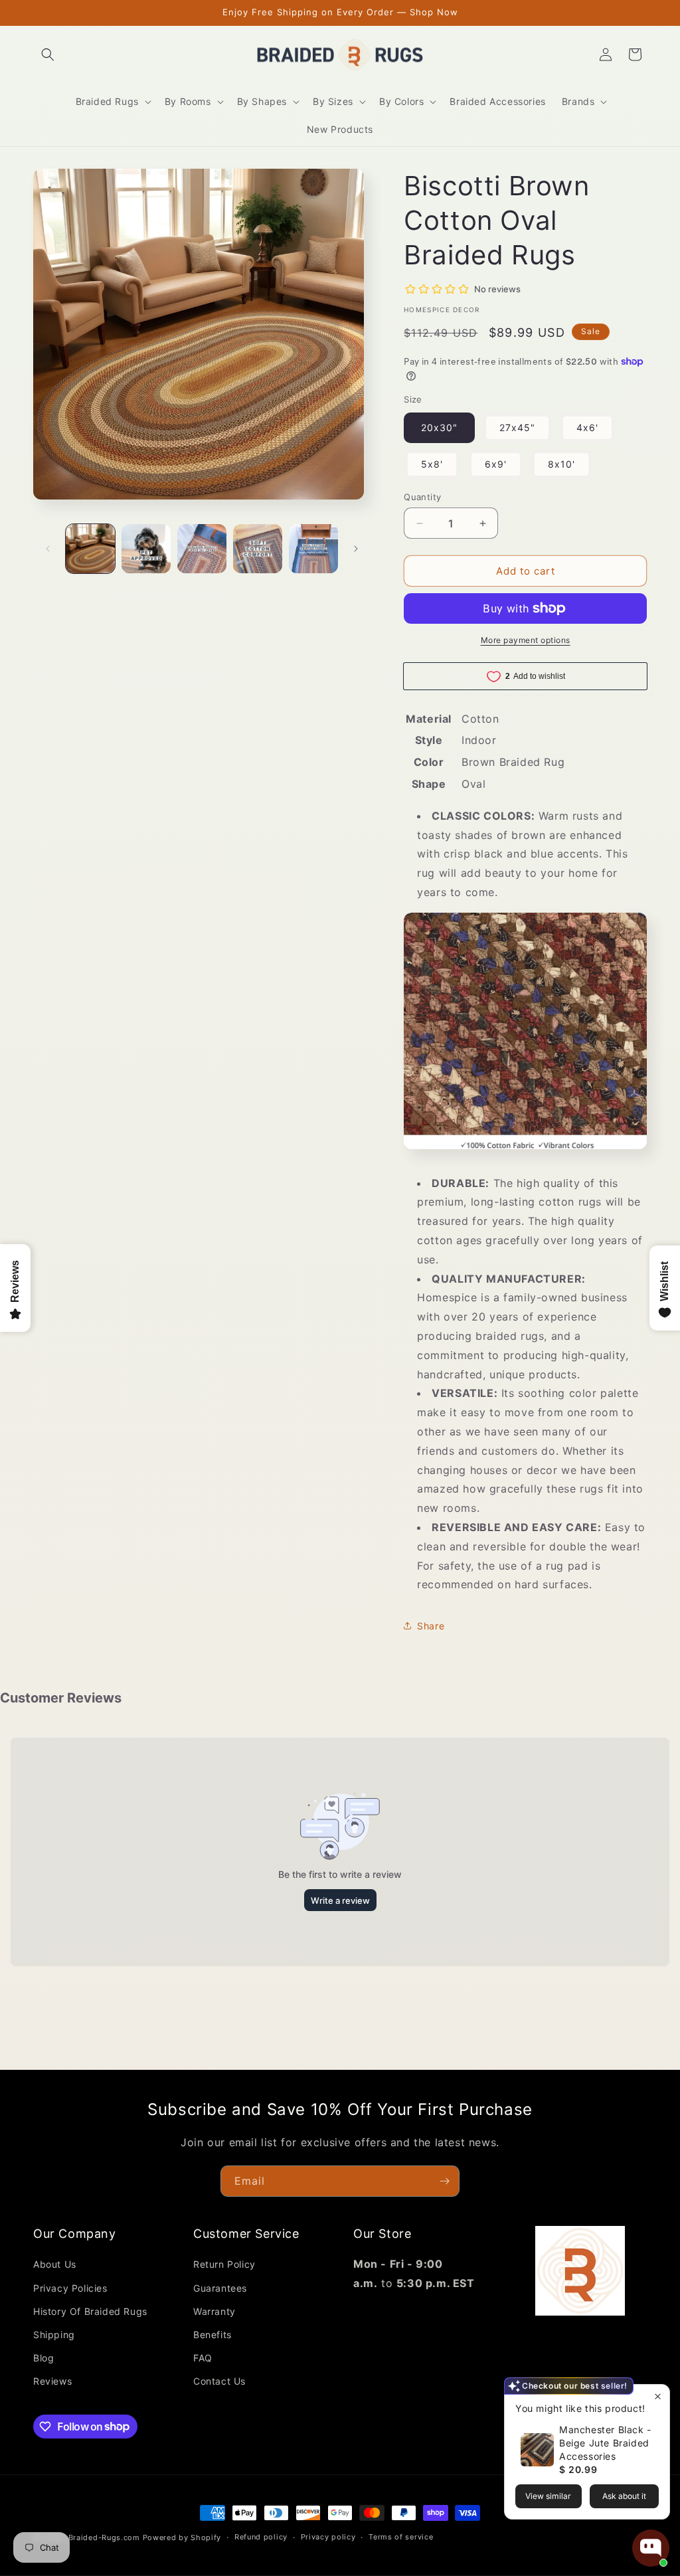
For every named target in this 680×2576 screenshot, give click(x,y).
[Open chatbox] (651, 2548)
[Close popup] (658, 2396)
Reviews (52, 2381)
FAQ (203, 2358)
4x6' (587, 427)
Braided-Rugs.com (104, 2537)
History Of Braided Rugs (90, 2311)
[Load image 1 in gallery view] (90, 549)
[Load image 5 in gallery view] (313, 549)
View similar (548, 2496)
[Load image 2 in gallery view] (146, 549)
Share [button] (431, 1626)
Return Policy (224, 2264)
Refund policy (261, 2537)
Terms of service (401, 2537)
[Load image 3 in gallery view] (202, 549)
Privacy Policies (70, 2288)
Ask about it (624, 2496)
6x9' (496, 464)
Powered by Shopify (182, 2537)
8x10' (561, 464)
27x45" (517, 427)
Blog (43, 2358)
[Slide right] (356, 549)
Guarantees (220, 2288)
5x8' (432, 464)
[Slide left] (48, 549)
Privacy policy (328, 2537)
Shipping (54, 2335)
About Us (55, 2264)
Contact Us (219, 2381)
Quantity (422, 497)
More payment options (526, 640)
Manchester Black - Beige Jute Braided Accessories (605, 2443)
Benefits (212, 2335)
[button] (48, 54)
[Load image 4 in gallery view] (258, 549)
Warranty (214, 2311)
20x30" (439, 427)
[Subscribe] (444, 2181)
